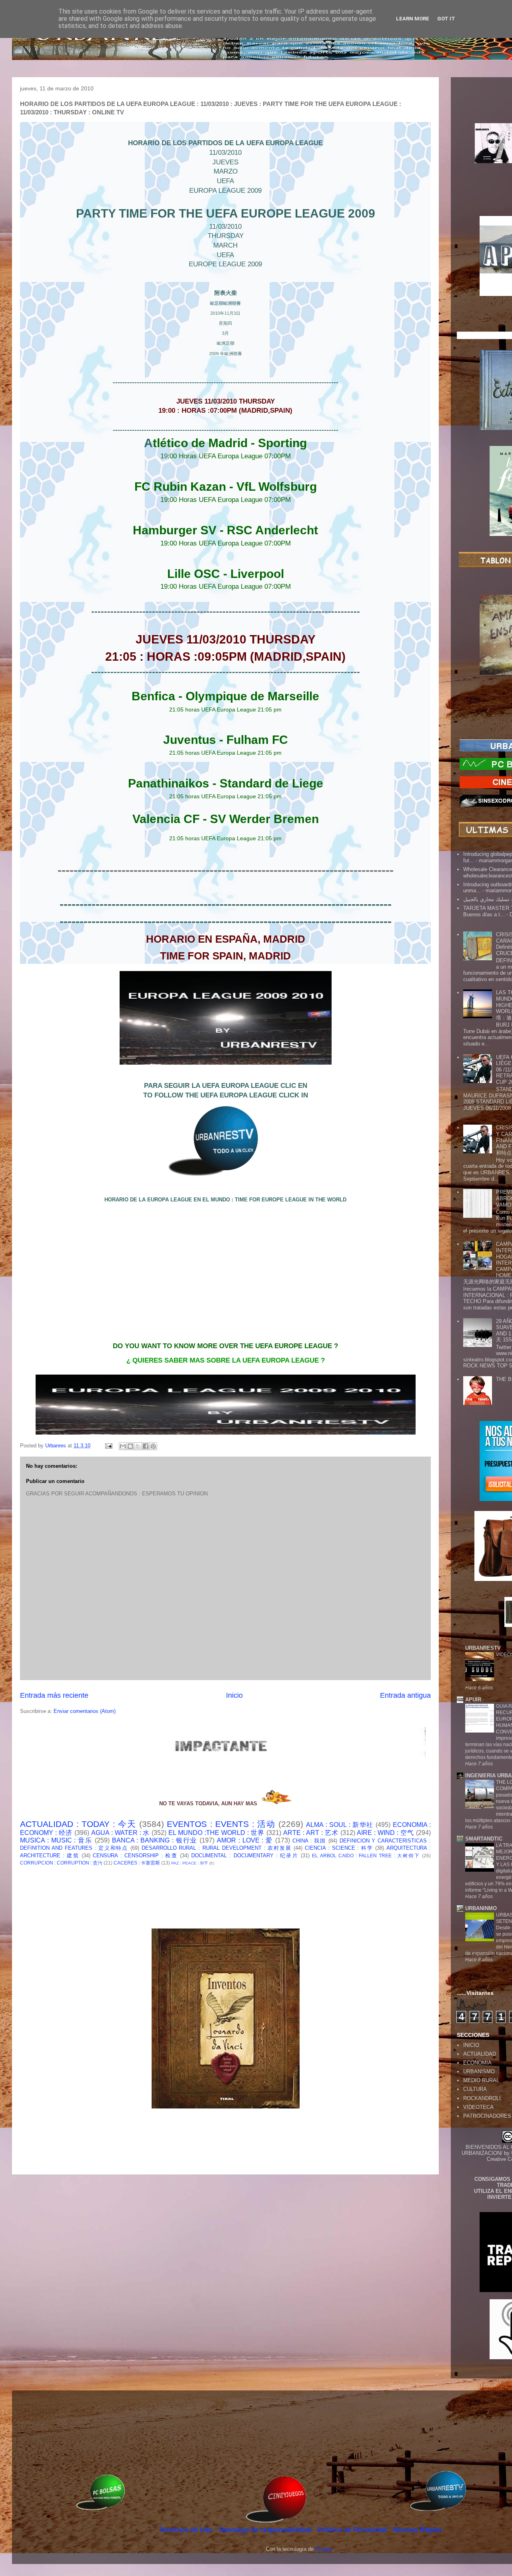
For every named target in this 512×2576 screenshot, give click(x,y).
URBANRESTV (483, 1648)
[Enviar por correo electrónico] (123, 1446)
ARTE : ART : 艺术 (311, 1833)
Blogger (324, 2549)
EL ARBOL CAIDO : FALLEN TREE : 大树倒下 (366, 1856)
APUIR (473, 1700)
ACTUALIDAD (480, 2054)
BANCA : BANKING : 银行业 (155, 1840)
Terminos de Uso (187, 2530)
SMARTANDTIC (484, 1839)
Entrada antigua (405, 1695)
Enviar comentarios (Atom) (85, 1711)
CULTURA (475, 2089)
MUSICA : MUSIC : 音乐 (56, 1840)
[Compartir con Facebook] (146, 1446)
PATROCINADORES (487, 2116)
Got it (446, 19)
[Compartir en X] (138, 1446)
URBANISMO (479, 2071)
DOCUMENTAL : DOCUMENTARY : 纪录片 (245, 1856)
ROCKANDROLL (483, 2098)
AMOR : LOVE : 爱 (245, 1840)
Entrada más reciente (54, 1695)
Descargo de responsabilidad (266, 2530)
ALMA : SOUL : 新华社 (340, 1825)
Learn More (413, 19)
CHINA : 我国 (309, 1841)
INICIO (471, 2045)
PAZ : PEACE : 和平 (190, 1863)
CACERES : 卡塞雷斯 (137, 1863)
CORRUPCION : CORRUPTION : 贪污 (61, 1863)
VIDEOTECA (478, 2107)
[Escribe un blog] (130, 1446)
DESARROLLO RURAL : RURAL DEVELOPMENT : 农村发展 (217, 1848)
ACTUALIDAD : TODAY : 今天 (78, 1824)
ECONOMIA (477, 2063)
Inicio (234, 1695)
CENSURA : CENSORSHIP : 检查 (135, 1856)
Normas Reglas (417, 2530)
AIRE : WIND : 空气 (385, 1833)
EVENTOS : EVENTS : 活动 (221, 1824)
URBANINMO (481, 1908)
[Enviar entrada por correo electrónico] (108, 1446)
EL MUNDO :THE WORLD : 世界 (216, 1833)
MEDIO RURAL (481, 2080)
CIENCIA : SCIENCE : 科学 (339, 1848)
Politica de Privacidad (353, 2530)
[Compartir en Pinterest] (153, 1446)
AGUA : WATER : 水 (121, 1833)
